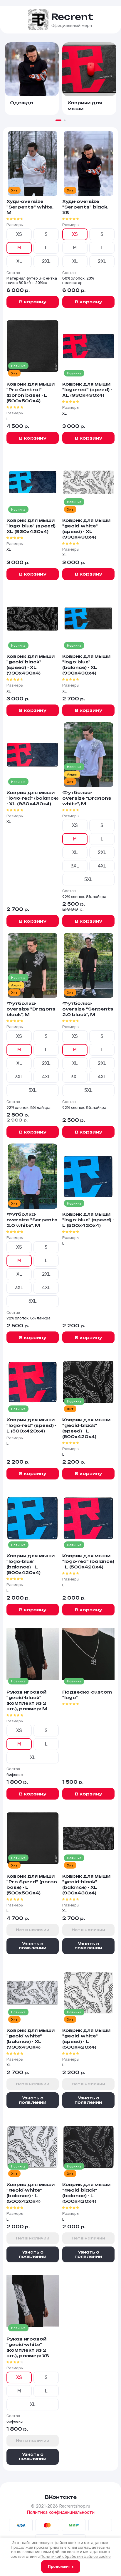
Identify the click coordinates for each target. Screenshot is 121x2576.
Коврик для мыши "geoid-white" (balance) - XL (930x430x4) (31, 2039)
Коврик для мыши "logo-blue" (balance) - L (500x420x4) (31, 1564)
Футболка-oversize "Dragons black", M (31, 1009)
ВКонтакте (61, 2497)
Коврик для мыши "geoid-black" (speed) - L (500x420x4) (86, 1428)
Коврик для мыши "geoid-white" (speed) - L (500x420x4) (86, 2039)
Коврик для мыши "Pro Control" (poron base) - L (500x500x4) (31, 392)
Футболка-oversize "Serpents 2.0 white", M (32, 1220)
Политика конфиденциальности (61, 2512)
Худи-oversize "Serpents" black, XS (85, 207)
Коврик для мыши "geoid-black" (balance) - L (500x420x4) (86, 2193)
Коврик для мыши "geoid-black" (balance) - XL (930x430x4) (86, 1884)
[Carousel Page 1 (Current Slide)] (58, 120)
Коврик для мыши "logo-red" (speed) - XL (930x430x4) (87, 390)
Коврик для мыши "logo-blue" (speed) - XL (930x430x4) (32, 526)
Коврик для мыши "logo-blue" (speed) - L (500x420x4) (88, 1220)
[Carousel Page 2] (65, 120)
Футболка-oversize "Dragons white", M (87, 798)
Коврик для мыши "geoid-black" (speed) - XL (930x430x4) (31, 665)
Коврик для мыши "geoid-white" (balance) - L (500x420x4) (31, 2193)
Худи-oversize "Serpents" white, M (30, 207)
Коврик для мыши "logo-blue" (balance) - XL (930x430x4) (86, 665)
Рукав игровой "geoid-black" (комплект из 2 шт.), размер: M (27, 1700)
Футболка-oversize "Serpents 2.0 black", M (88, 1009)
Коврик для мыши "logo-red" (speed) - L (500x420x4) (31, 1425)
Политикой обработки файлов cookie (76, 2556)
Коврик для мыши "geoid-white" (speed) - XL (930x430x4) (86, 529)
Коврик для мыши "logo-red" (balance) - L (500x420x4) (88, 1561)
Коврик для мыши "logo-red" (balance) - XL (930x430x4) (32, 798)
